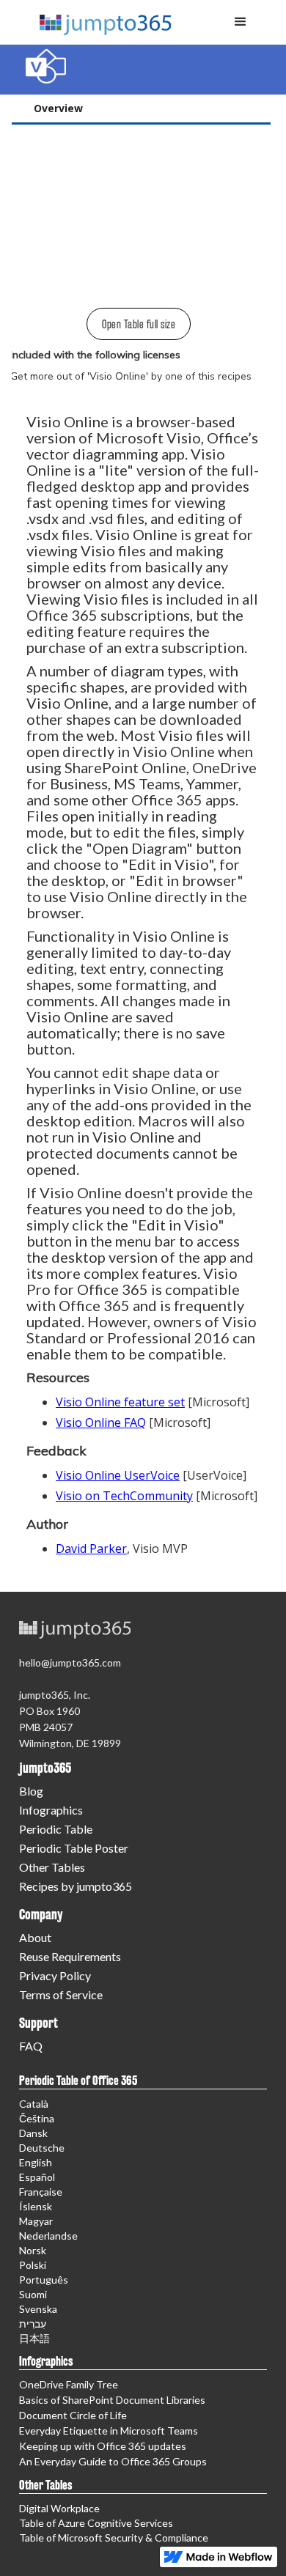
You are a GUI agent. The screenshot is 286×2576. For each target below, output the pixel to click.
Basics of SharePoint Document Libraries (112, 2400)
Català (34, 2104)
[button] (241, 22)
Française (41, 2192)
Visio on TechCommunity (124, 1496)
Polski (33, 2265)
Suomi (33, 2294)
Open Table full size (139, 324)
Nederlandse (48, 2236)
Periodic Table (56, 1829)
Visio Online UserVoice (118, 1475)
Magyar (36, 2221)
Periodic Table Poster (74, 1848)
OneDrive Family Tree (69, 2384)
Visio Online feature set (120, 1402)
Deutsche (42, 2148)
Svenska (38, 2309)
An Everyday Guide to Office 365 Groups (113, 2461)
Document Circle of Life (73, 2415)
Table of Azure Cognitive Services (96, 2523)
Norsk (33, 2250)
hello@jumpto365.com (70, 1662)
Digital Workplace (59, 2508)
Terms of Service (61, 1994)
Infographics (51, 1810)
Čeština (37, 2118)
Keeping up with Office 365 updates (103, 2446)
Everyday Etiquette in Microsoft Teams (109, 2431)
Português (44, 2280)
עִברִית (33, 2324)
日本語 (34, 2338)
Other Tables (52, 1867)
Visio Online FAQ (101, 1422)
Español (37, 2177)
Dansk (33, 2133)
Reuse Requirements (70, 1956)
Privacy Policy (55, 1975)
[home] (99, 18)
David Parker (91, 1549)
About (35, 1937)
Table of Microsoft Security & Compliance (114, 2538)
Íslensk (36, 2206)
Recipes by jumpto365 (76, 1886)
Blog (31, 1791)
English (36, 2162)
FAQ (31, 2046)
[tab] (141, 110)
